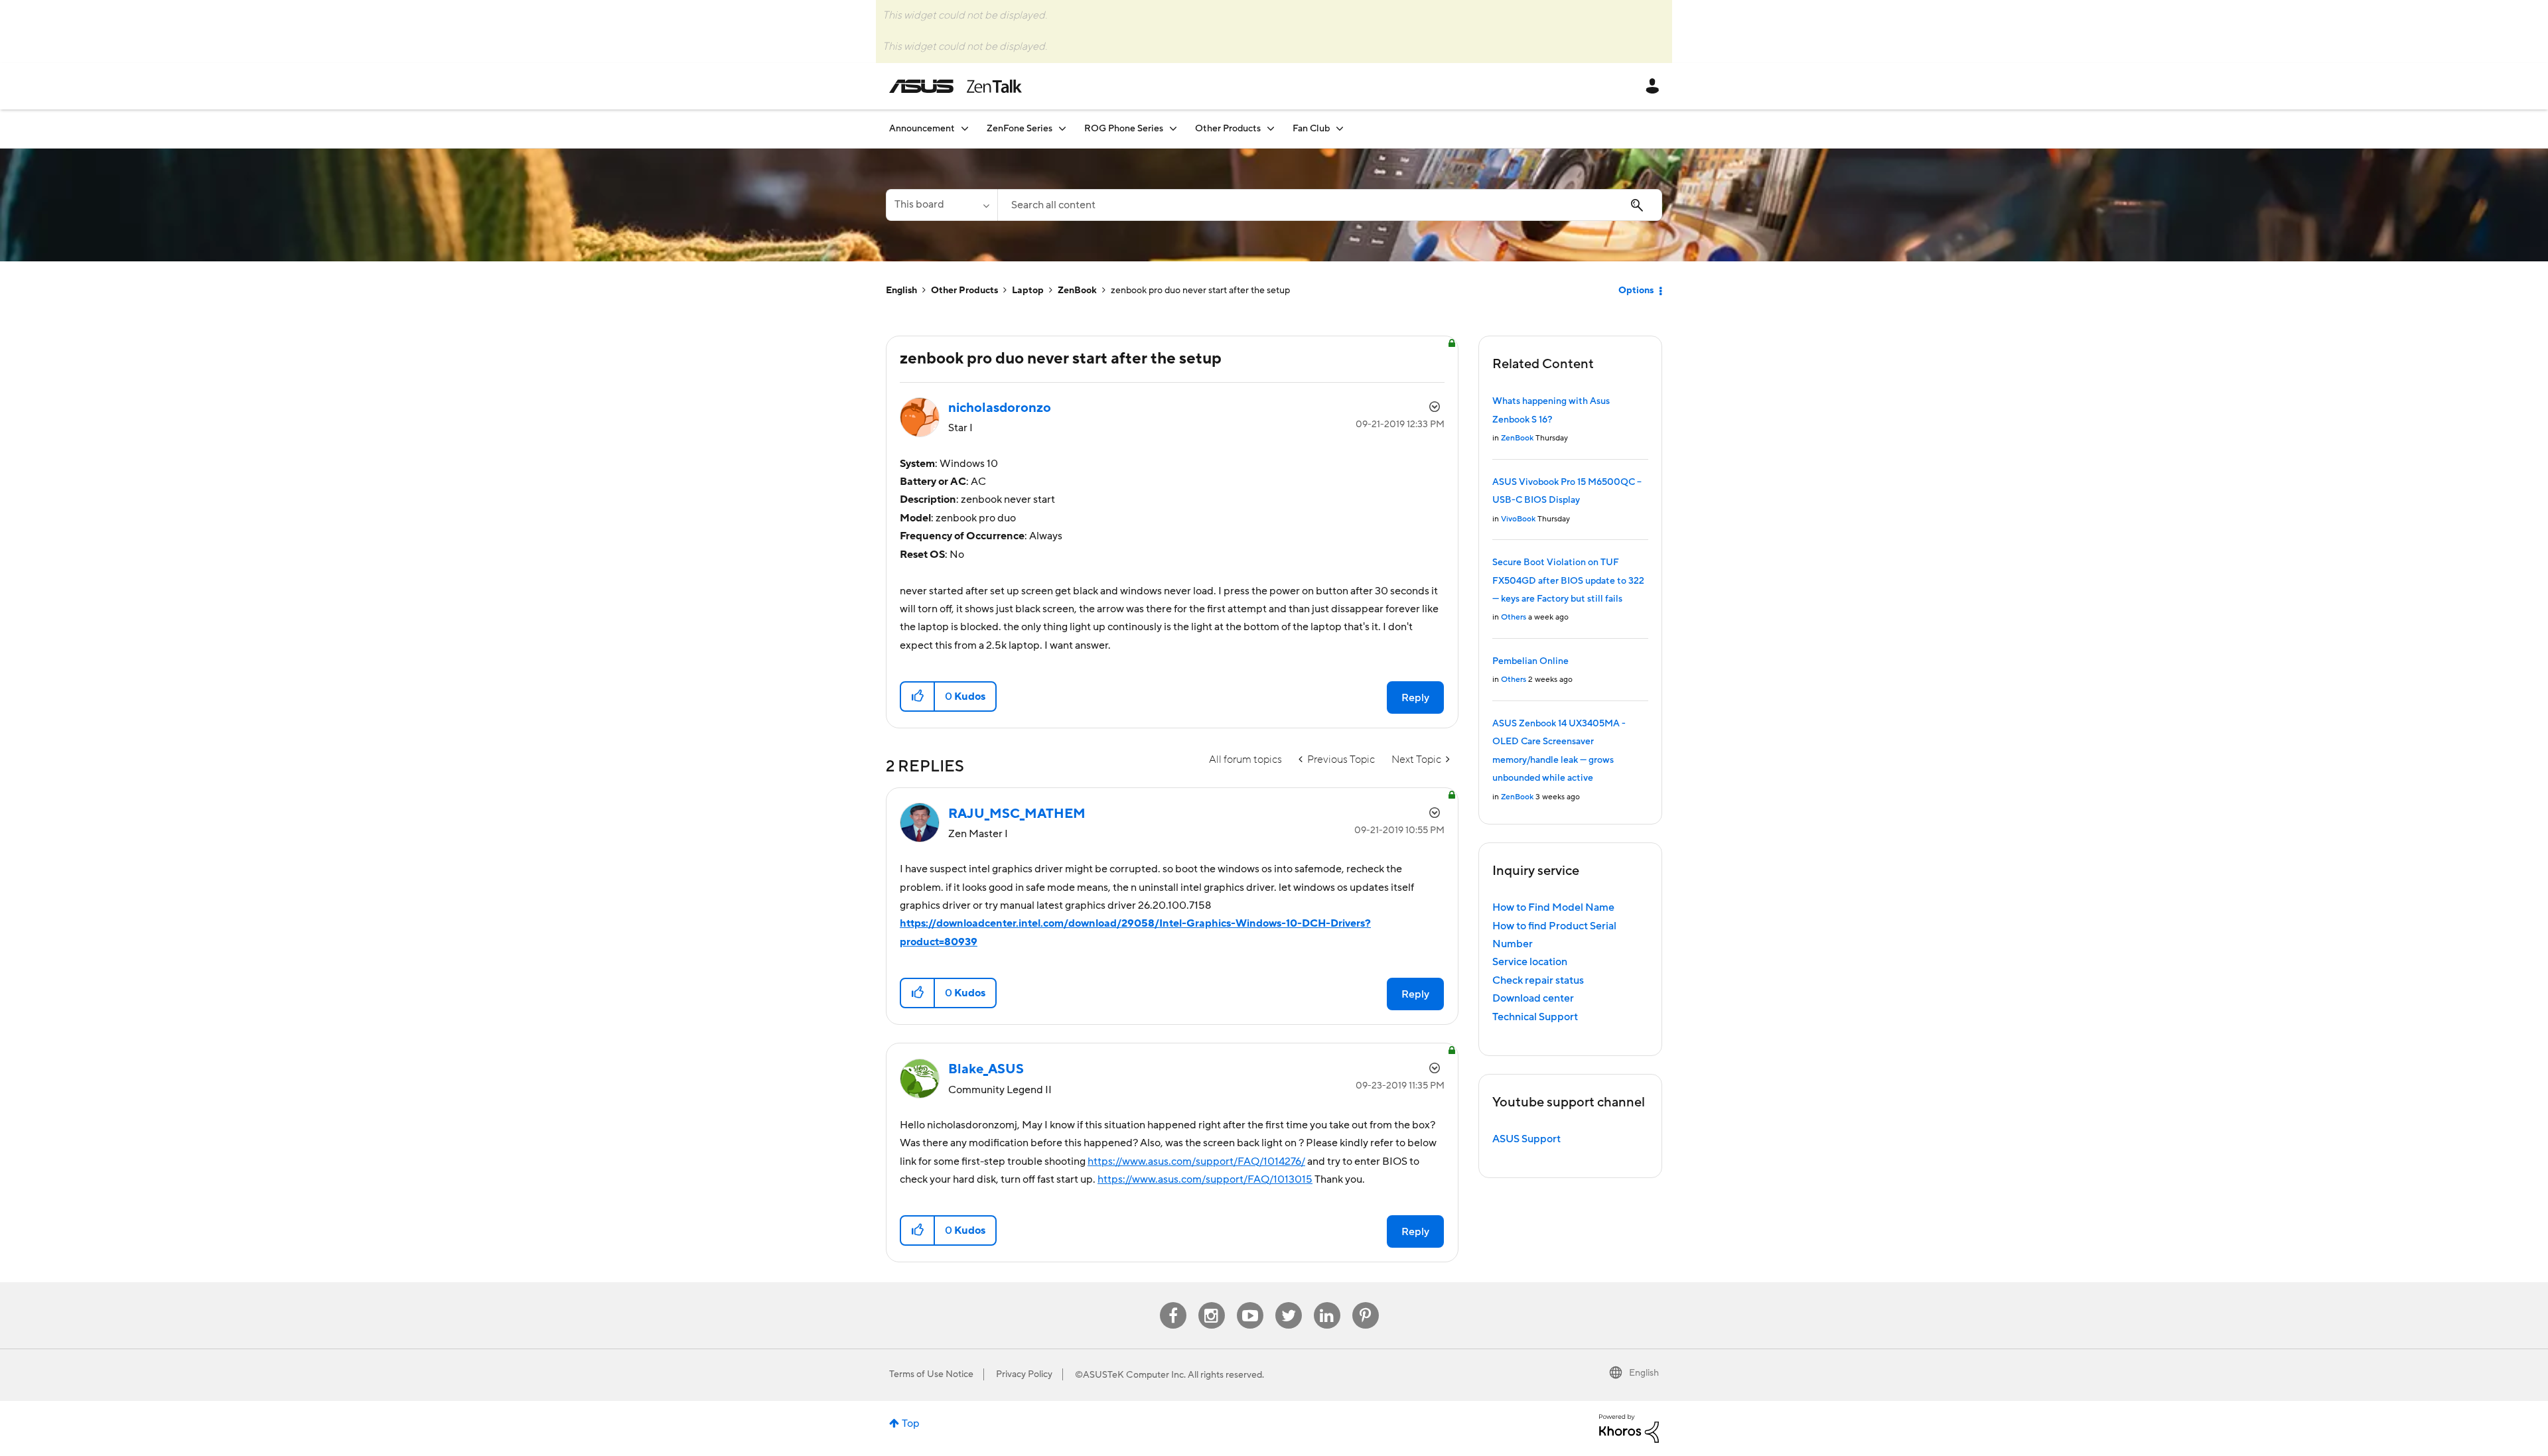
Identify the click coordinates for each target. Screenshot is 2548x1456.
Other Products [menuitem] (1228, 129)
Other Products (964, 291)
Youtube (1250, 1302)
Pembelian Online (1530, 661)
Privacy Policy (1024, 1374)
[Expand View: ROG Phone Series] (1173, 128)
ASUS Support (1526, 1139)
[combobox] (1330, 205)
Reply (1415, 698)
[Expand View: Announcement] (965, 128)
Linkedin (1327, 1302)
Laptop (1028, 291)
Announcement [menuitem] (922, 129)
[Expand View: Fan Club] (1340, 128)
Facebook (1173, 1302)
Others (1514, 617)
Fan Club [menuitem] (1311, 129)
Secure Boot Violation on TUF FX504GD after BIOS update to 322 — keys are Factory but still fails (1568, 581)
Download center (1533, 998)
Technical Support (1535, 1017)
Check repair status (1538, 980)
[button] (918, 696)
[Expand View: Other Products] (1271, 128)
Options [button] (1636, 291)
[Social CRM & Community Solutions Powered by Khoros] (1629, 1427)
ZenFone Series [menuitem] (1020, 129)
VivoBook (1518, 519)
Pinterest (1366, 1302)
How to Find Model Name (1553, 907)
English (901, 291)
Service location (1530, 962)
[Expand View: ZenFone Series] (1062, 128)
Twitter (1288, 1302)
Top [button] (911, 1423)
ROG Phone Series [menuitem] (1124, 129)
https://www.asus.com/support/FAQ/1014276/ (1196, 1161)
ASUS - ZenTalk (955, 86)
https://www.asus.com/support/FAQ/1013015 (1205, 1179)
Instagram (1211, 1302)
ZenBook (1077, 291)
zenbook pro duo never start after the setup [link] (1200, 291)
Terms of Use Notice (931, 1374)
